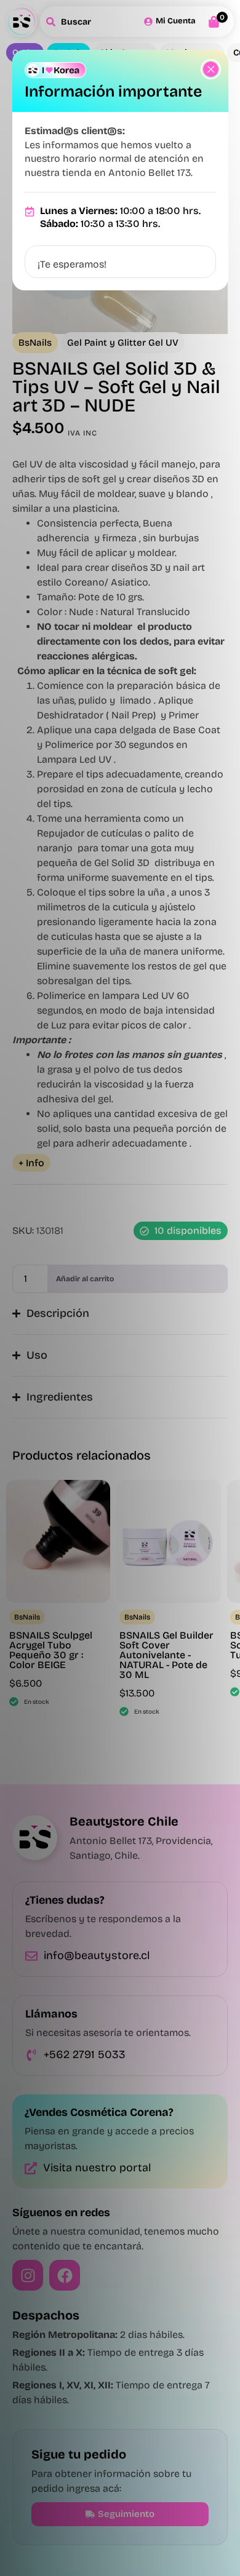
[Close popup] (211, 69)
